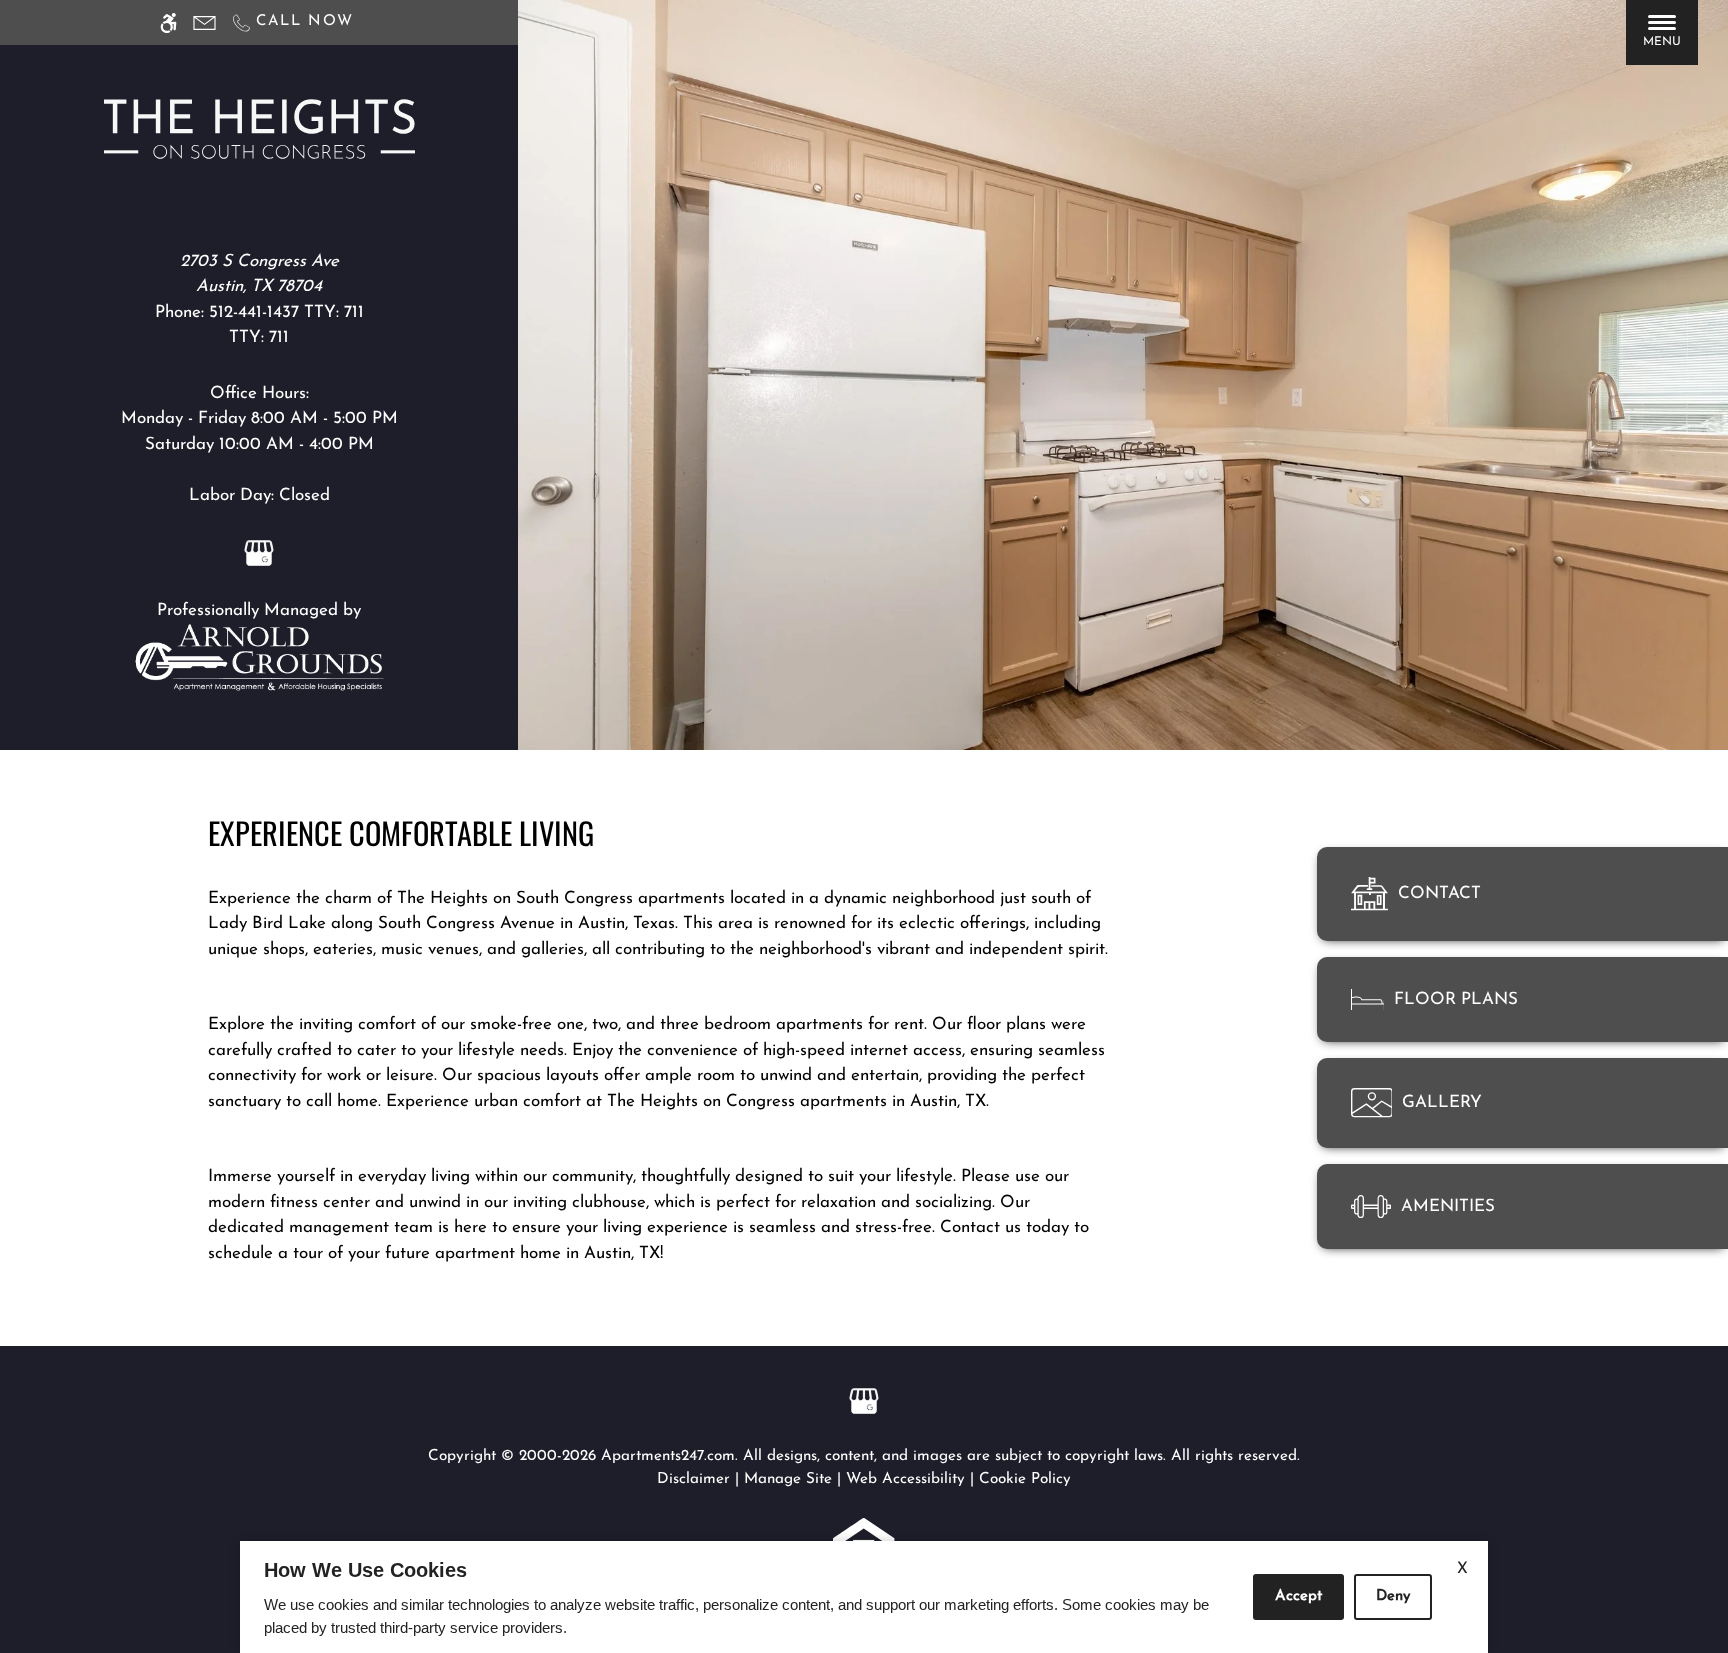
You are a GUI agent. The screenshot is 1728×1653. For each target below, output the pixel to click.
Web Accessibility (905, 1479)
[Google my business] (259, 551)
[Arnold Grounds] (259, 656)
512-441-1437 (286, 312)
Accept (1298, 1596)
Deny (1393, 1596)
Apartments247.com (668, 1456)
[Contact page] (204, 22)
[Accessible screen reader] (168, 22)
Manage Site (788, 1479)
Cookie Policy (1025, 1479)
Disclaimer (693, 1479)
